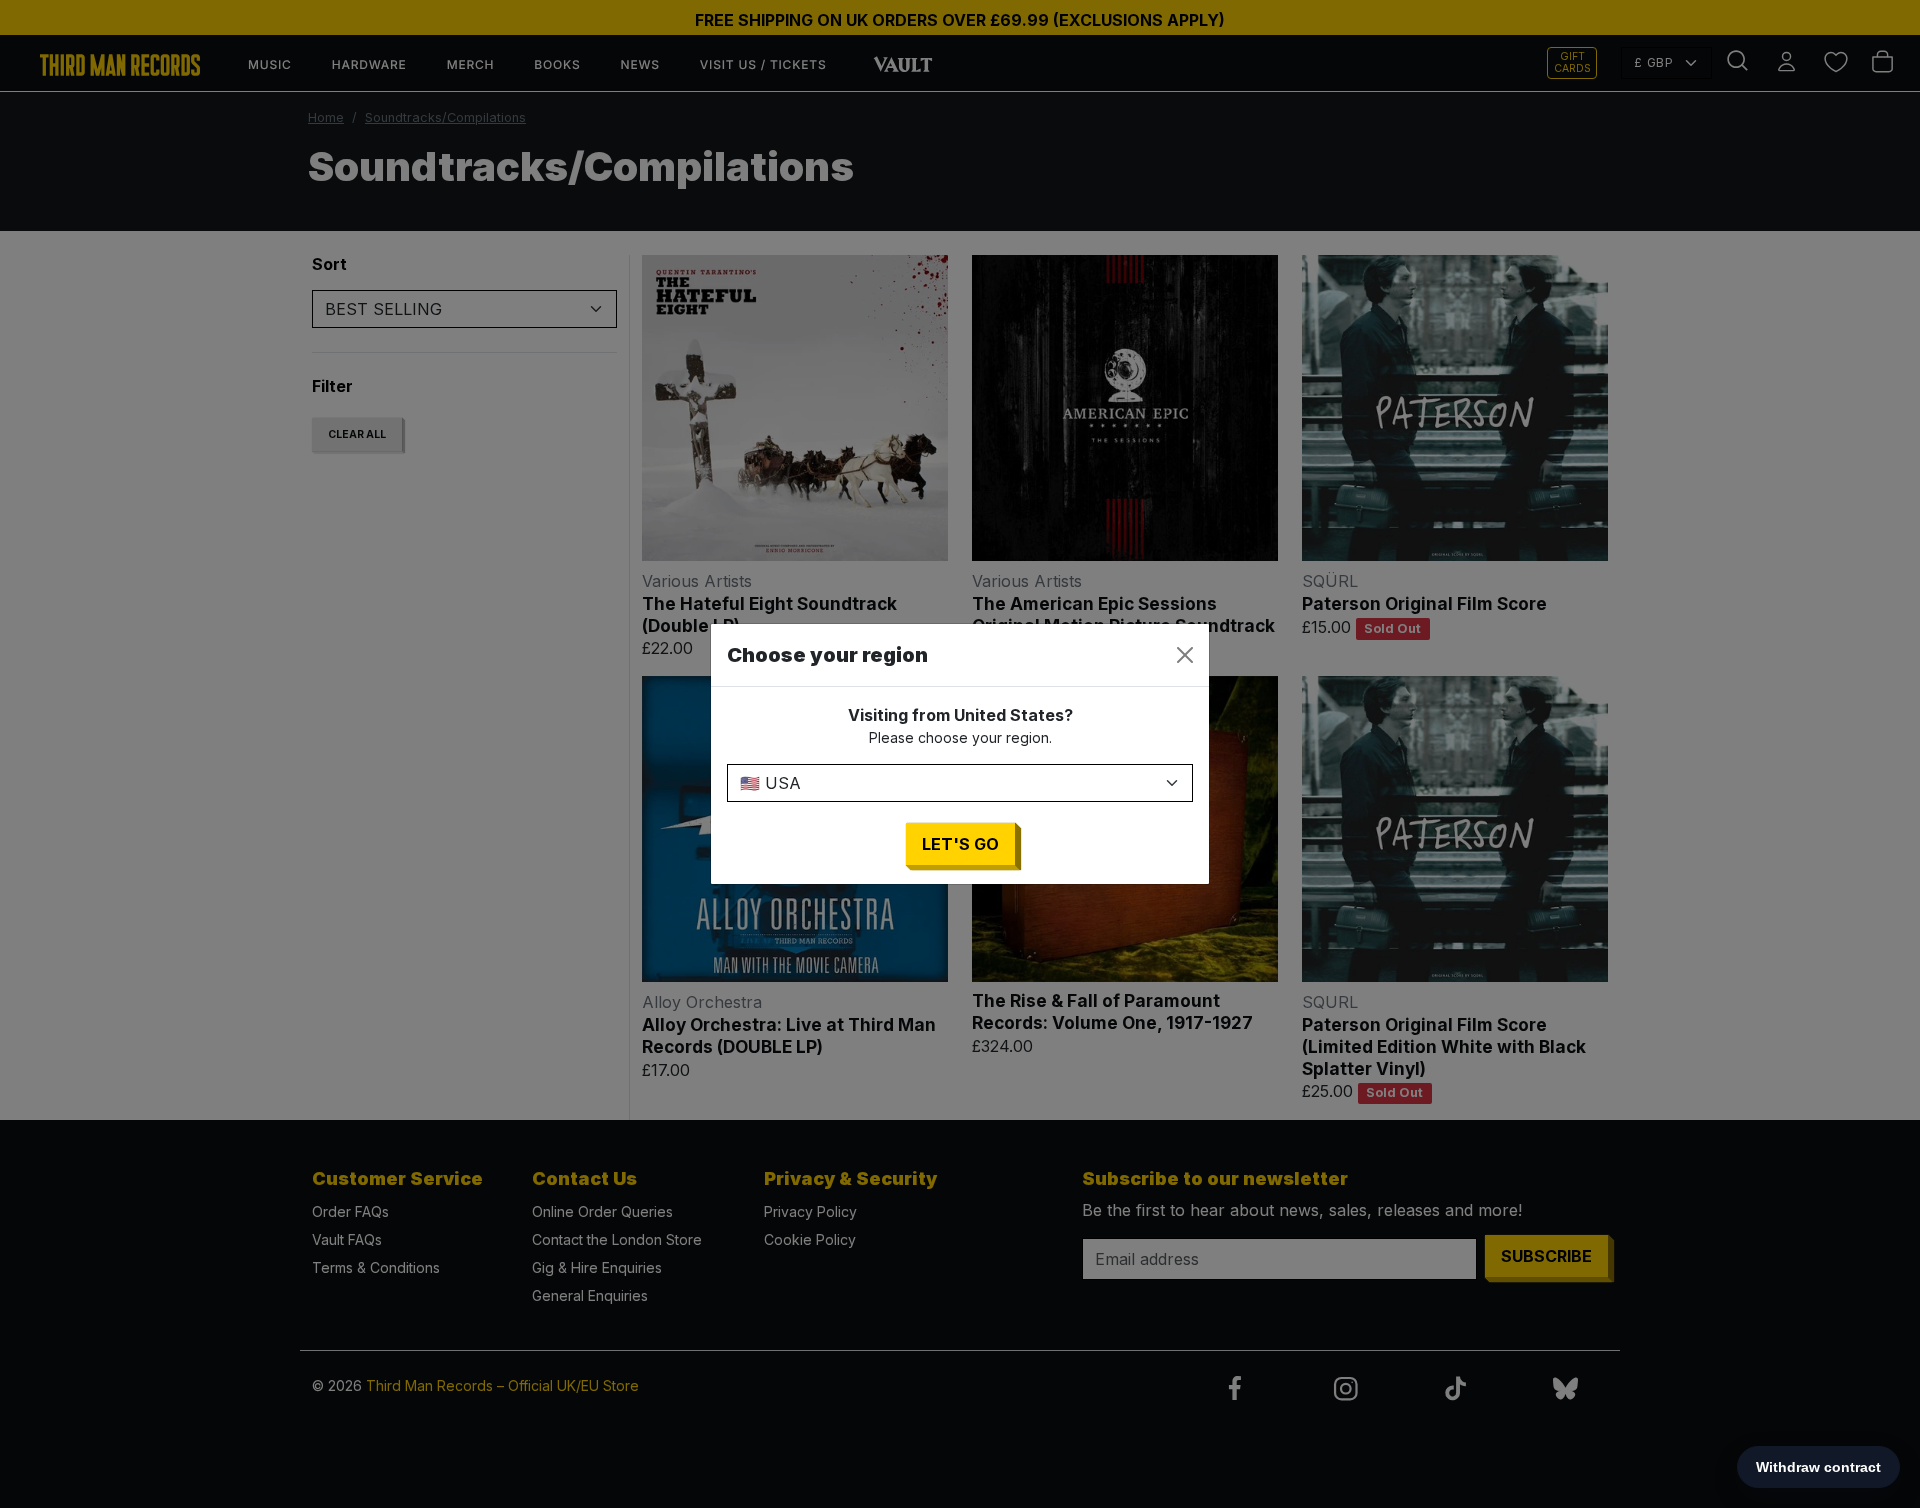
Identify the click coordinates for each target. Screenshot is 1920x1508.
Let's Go (960, 844)
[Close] (1185, 655)
